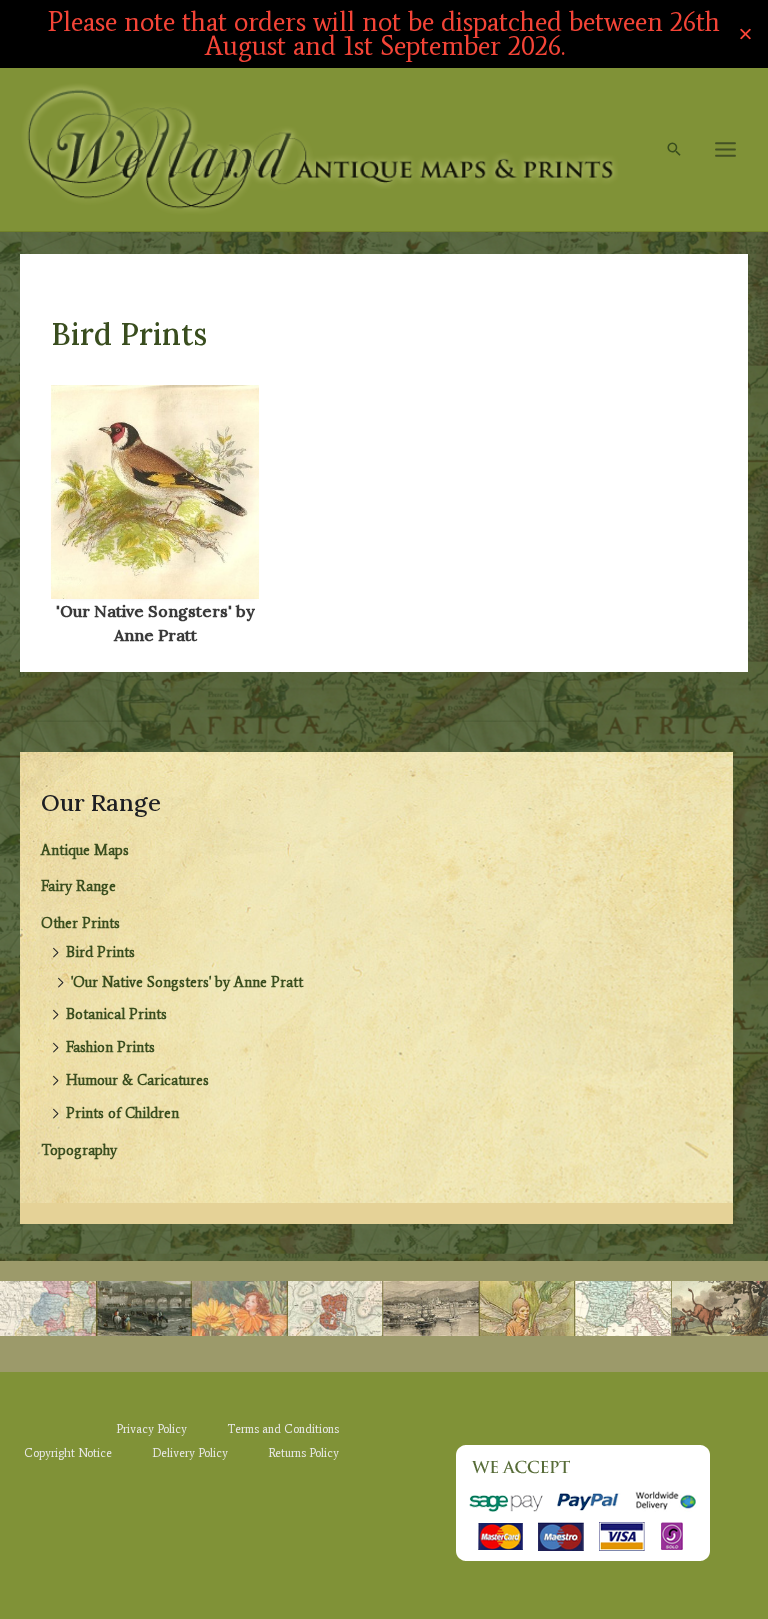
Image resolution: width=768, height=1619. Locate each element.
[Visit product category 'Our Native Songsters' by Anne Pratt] (155, 492)
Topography (79, 1150)
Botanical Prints (116, 1014)
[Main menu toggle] (725, 149)
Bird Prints (100, 952)
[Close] (745, 34)
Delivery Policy (190, 1453)
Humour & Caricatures (137, 1080)
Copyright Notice (68, 1453)
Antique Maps (85, 850)
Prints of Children (122, 1113)
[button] (674, 149)
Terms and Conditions (283, 1429)
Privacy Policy (151, 1429)
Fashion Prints (110, 1047)
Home (69, 287)
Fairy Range (78, 886)
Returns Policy (303, 1453)
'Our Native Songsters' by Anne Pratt (187, 982)
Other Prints (80, 923)
